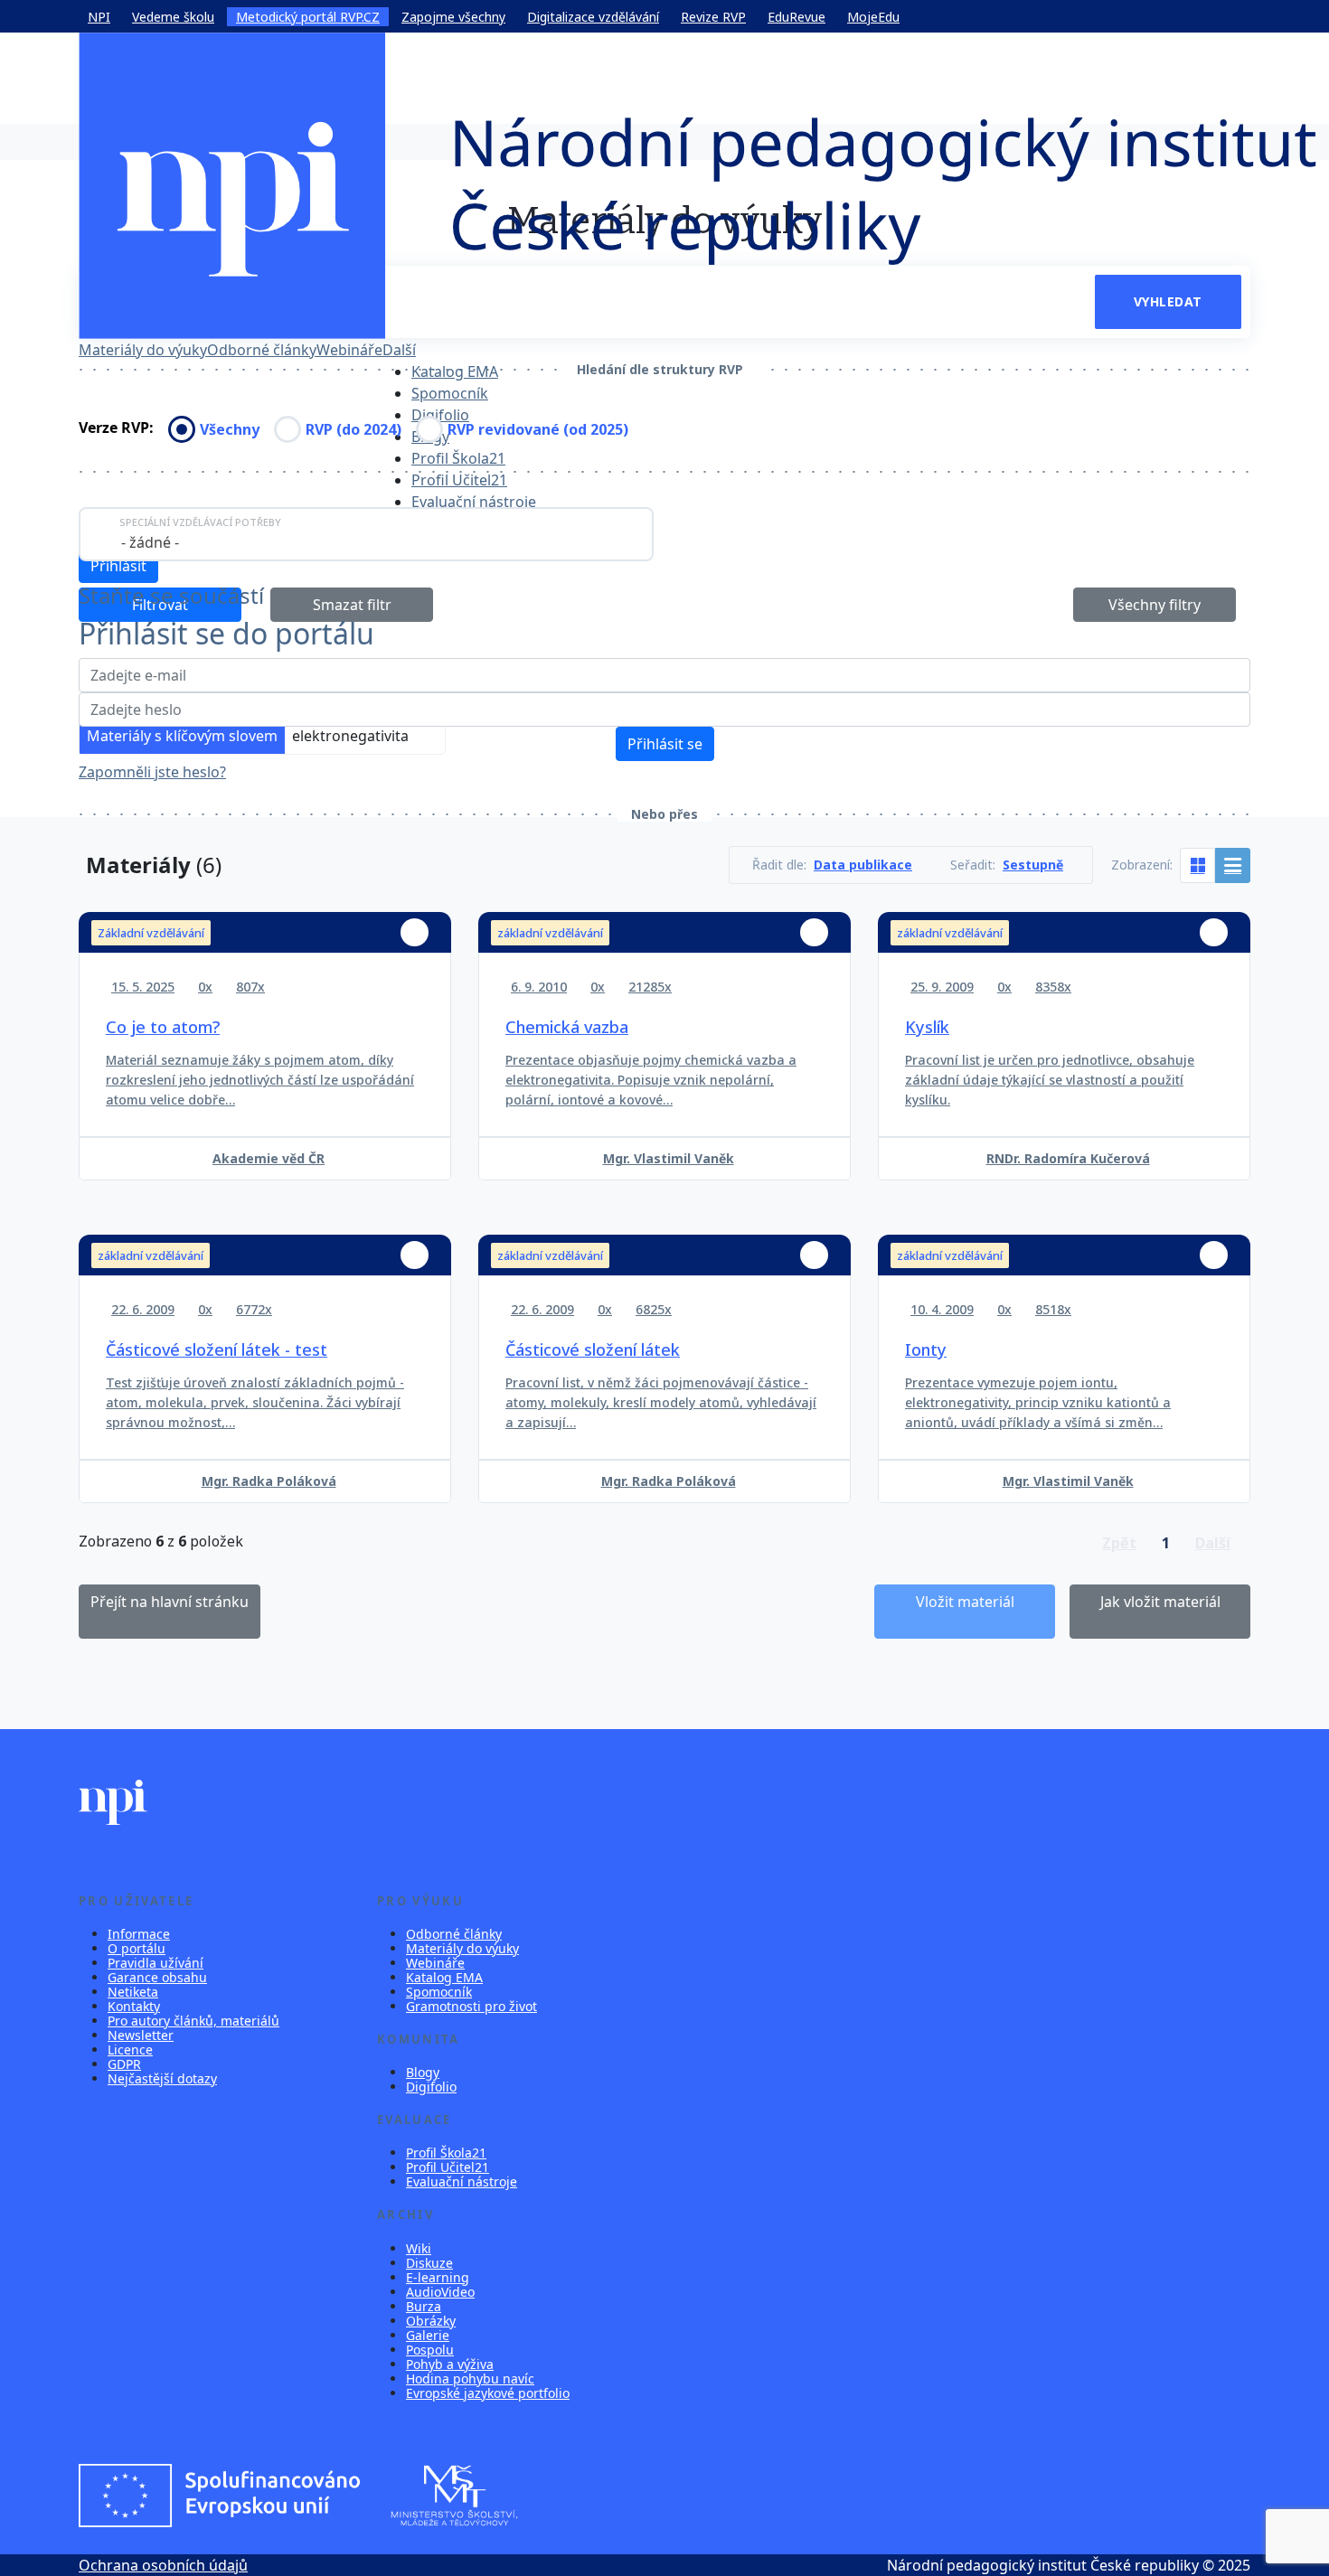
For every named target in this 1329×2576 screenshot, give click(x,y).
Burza (424, 2306)
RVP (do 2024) (353, 429)
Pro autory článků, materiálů (193, 2021)
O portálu (137, 1948)
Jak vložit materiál (1160, 1602)
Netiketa (133, 1992)
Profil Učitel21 (459, 480)
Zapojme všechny (453, 17)
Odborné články (262, 350)
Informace (139, 1934)
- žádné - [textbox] (150, 542)
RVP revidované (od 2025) (538, 429)
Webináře (349, 350)
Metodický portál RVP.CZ (308, 17)
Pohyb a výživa (450, 2364)
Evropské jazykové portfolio (488, 2393)
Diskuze (429, 2263)
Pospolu (430, 2350)
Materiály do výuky (143, 350)
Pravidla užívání (156, 1963)
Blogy (423, 2072)
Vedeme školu (173, 17)
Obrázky (431, 2321)
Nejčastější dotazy (162, 2078)
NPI (99, 17)
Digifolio (440, 415)
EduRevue (796, 17)
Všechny (230, 429)
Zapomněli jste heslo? (152, 772)
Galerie (428, 2335)
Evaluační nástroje (474, 502)
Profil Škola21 (458, 458)
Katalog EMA (455, 371)
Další (399, 350)
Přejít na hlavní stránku (170, 1602)
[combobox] (366, 534)
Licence (130, 2050)
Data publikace (863, 865)
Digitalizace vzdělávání (593, 17)
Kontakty (134, 2006)
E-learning (438, 2277)
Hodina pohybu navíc (470, 2379)
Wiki (419, 2248)
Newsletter (141, 2035)
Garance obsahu (157, 1977)
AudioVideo (440, 2292)
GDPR (124, 2064)
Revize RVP (713, 17)
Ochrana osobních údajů (163, 2565)
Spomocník (450, 393)
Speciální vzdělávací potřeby (200, 522)
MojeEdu (873, 17)
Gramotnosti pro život (471, 2006)
